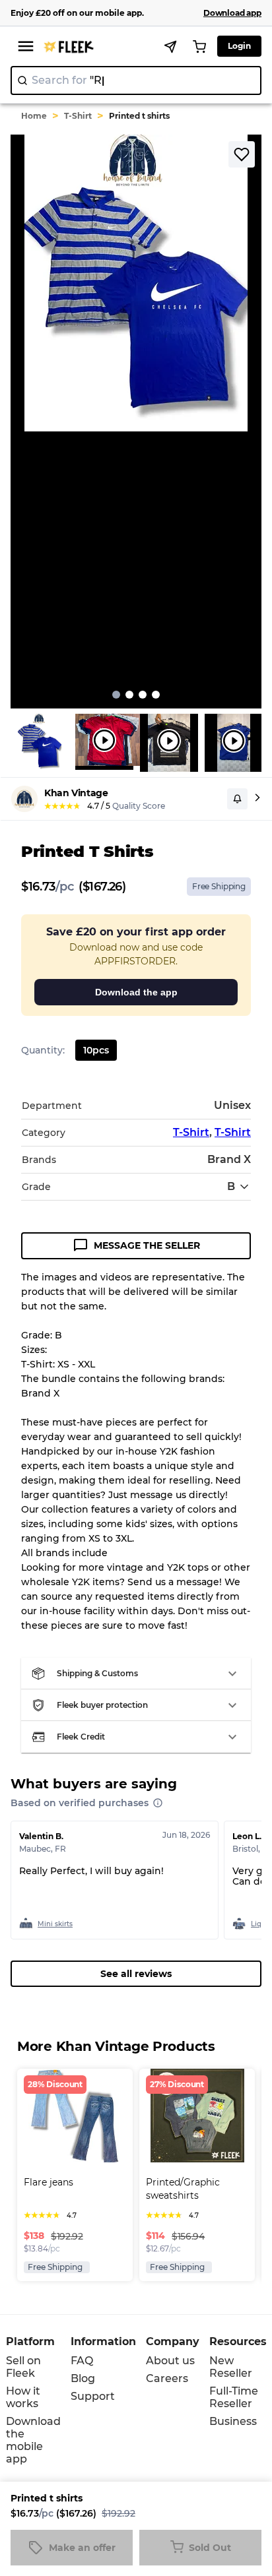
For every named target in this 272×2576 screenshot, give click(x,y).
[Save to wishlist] (242, 154)
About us (170, 2361)
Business (233, 2421)
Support (93, 2396)
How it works (23, 2397)
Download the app (136, 992)
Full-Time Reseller (234, 2397)
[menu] (26, 46)
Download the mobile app (33, 2440)
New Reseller (231, 2367)
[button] (136, 1674)
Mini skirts (55, 1924)
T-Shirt (78, 116)
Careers (167, 2378)
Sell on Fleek (23, 2367)
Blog (83, 2378)
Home (34, 116)
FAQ (82, 2361)
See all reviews (136, 1974)
